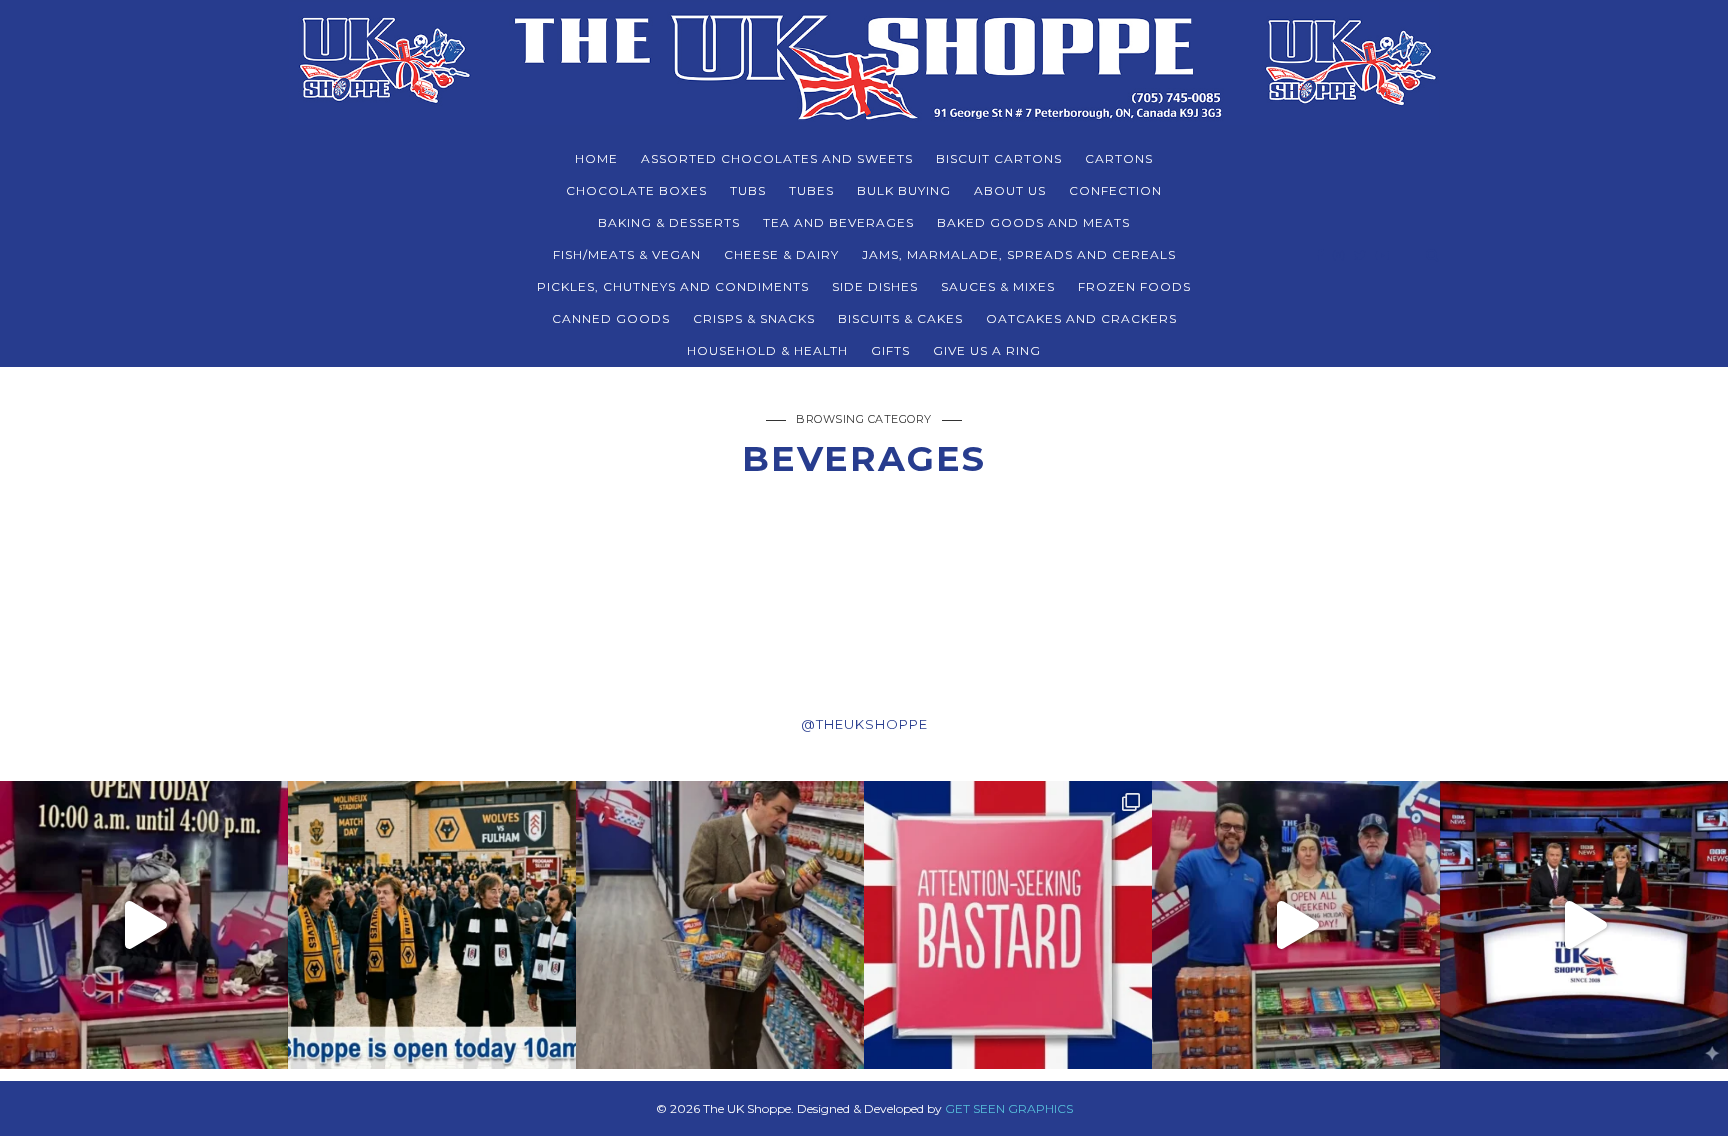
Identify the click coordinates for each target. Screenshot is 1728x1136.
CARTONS (1119, 158)
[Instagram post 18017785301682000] (1584, 925)
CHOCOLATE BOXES (636, 190)
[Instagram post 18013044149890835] (720, 925)
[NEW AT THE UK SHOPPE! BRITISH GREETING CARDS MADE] (1008, 925)
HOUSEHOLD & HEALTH (767, 350)
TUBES (811, 190)
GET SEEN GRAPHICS (1009, 1108)
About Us (1010, 190)
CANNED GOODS (611, 318)
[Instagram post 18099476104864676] (1296, 925)
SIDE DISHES (875, 286)
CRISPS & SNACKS (754, 318)
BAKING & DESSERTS (669, 222)
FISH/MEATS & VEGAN (627, 254)
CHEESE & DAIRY (781, 254)
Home (596, 158)
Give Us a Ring (987, 350)
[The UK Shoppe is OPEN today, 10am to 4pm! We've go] (432, 925)
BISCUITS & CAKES (900, 318)
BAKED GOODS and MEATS (1033, 222)
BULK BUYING (904, 190)
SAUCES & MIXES (998, 286)
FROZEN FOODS (1134, 286)
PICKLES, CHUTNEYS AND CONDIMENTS (673, 286)
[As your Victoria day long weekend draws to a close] (144, 925)
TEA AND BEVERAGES (838, 222)
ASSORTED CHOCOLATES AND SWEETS (777, 158)
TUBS (748, 190)
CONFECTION (1115, 190)
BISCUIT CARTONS (999, 158)
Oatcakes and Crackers (1081, 318)
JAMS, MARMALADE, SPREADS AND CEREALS (1019, 254)
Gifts (890, 350)
